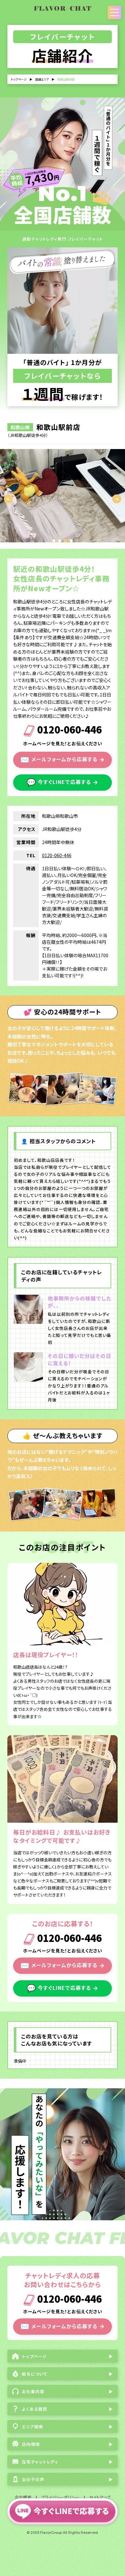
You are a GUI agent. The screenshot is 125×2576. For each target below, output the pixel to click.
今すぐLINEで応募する (63, 782)
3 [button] (65, 541)
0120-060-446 (68, 730)
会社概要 (23, 2497)
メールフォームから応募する (63, 759)
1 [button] (54, 541)
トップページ (19, 79)
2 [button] (60, 541)
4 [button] (71, 541)
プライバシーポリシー (60, 2497)
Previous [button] (8, 499)
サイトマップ (100, 2497)
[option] (63, 496)
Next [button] (117, 499)
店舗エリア (42, 79)
